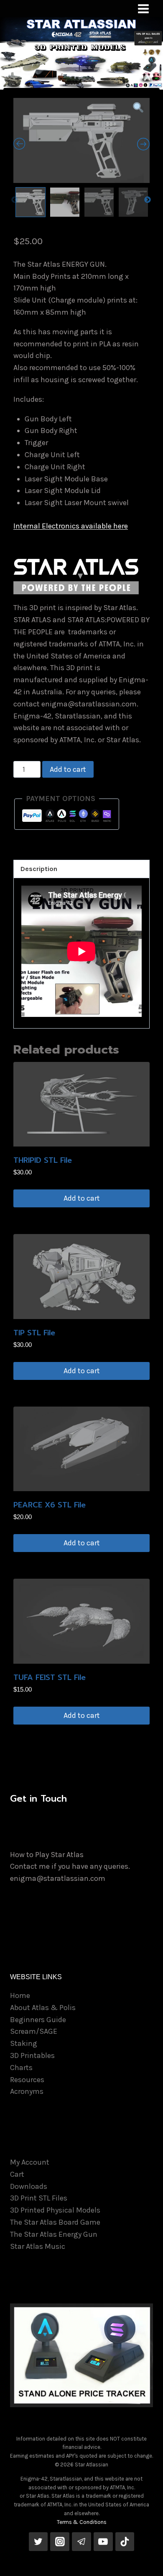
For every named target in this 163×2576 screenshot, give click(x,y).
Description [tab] (39, 869)
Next (148, 200)
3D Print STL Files (39, 2198)
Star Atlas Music (38, 2246)
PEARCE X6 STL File (50, 1505)
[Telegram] (81, 2542)
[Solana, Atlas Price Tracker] (81, 2355)
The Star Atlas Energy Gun (54, 2234)
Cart (17, 2174)
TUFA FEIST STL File (50, 1677)
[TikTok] (125, 2542)
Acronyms (27, 2091)
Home (20, 1995)
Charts (21, 2068)
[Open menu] (143, 9)
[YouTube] (103, 2542)
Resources (27, 2080)
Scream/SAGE (34, 2031)
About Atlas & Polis (43, 2008)
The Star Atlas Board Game (55, 2222)
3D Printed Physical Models (55, 2210)
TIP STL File (34, 1333)
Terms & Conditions (82, 2522)
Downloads (29, 2186)
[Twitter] (38, 2542)
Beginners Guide (38, 2020)
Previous (15, 200)
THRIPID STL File (43, 1160)
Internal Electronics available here (71, 526)
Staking (24, 2043)
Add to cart (68, 769)
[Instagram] (60, 2542)
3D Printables (32, 2055)
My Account (30, 2162)
